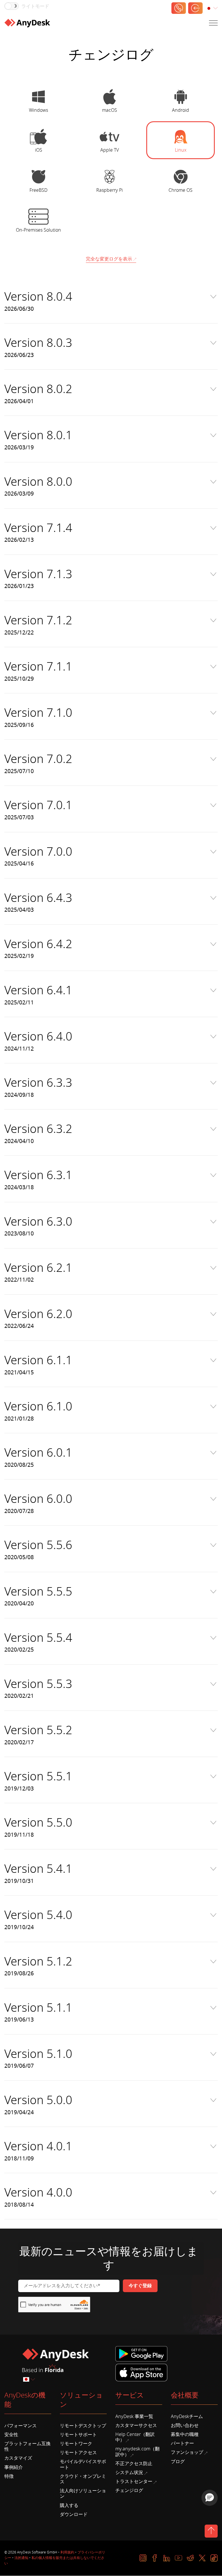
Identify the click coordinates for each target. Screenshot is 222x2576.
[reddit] (190, 2558)
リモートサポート (78, 2435)
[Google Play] (143, 2354)
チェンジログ (129, 2491)
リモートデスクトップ (83, 2426)
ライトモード (35, 6)
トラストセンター (134, 2482)
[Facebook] (155, 2558)
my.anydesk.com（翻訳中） (137, 2452)
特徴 (9, 2476)
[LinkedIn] (167, 2558)
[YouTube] (178, 2558)
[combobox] (212, 9)
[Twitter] (202, 2558)
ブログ (178, 2462)
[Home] (27, 23)
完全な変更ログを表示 (109, 259)
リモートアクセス (78, 2453)
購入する (69, 2506)
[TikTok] (214, 2558)
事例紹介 (14, 2467)
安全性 (11, 2435)
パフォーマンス (21, 2426)
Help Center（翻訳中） (135, 2437)
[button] (210, 2498)
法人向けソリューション (83, 2494)
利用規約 (67, 2552)
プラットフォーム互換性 (27, 2446)
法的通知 (21, 2558)
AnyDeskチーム (187, 2417)
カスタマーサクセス (136, 2426)
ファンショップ (187, 2452)
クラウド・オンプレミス (83, 2479)
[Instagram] (143, 2558)
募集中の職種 (185, 2434)
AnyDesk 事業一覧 (134, 2417)
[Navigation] (213, 23)
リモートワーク (76, 2444)
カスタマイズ (18, 2458)
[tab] (39, 100)
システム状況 (129, 2473)
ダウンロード (74, 2514)
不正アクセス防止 (134, 2464)
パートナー (182, 2443)
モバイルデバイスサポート (83, 2464)
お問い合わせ (185, 2426)
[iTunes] (141, 2372)
